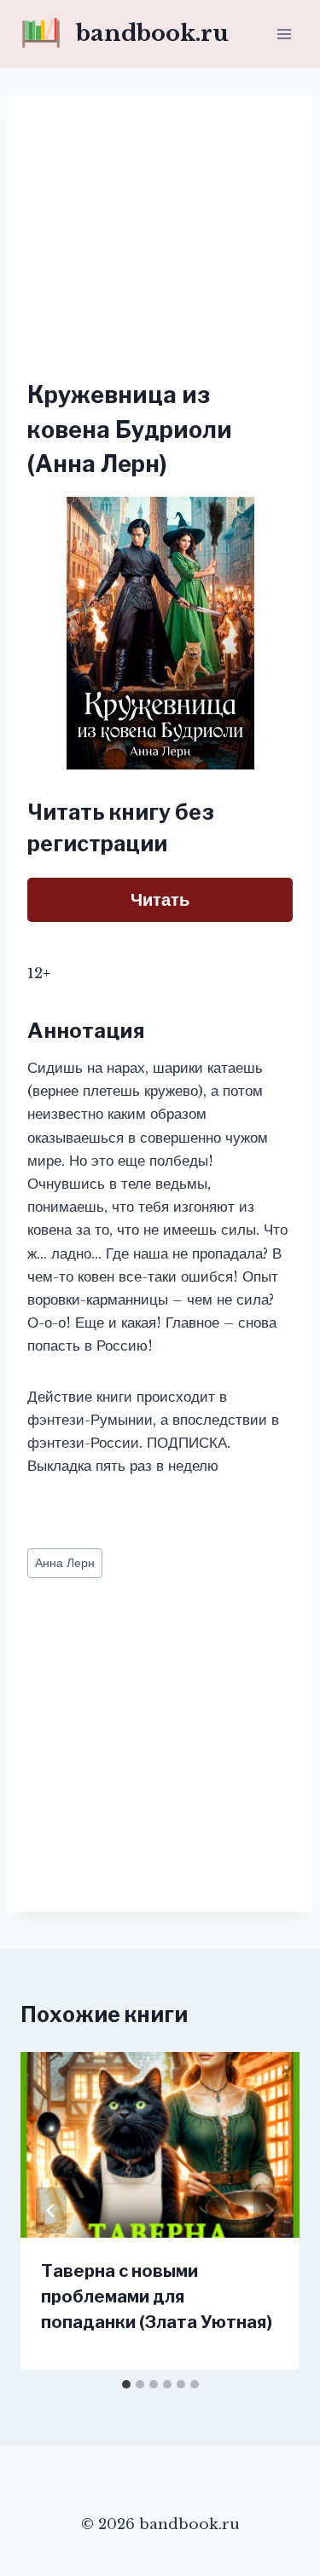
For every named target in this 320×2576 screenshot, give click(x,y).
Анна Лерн (65, 1563)
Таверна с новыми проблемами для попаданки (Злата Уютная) (157, 2297)
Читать (160, 900)
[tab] (126, 2384)
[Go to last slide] (51, 2210)
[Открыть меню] (284, 34)
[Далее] (269, 2210)
